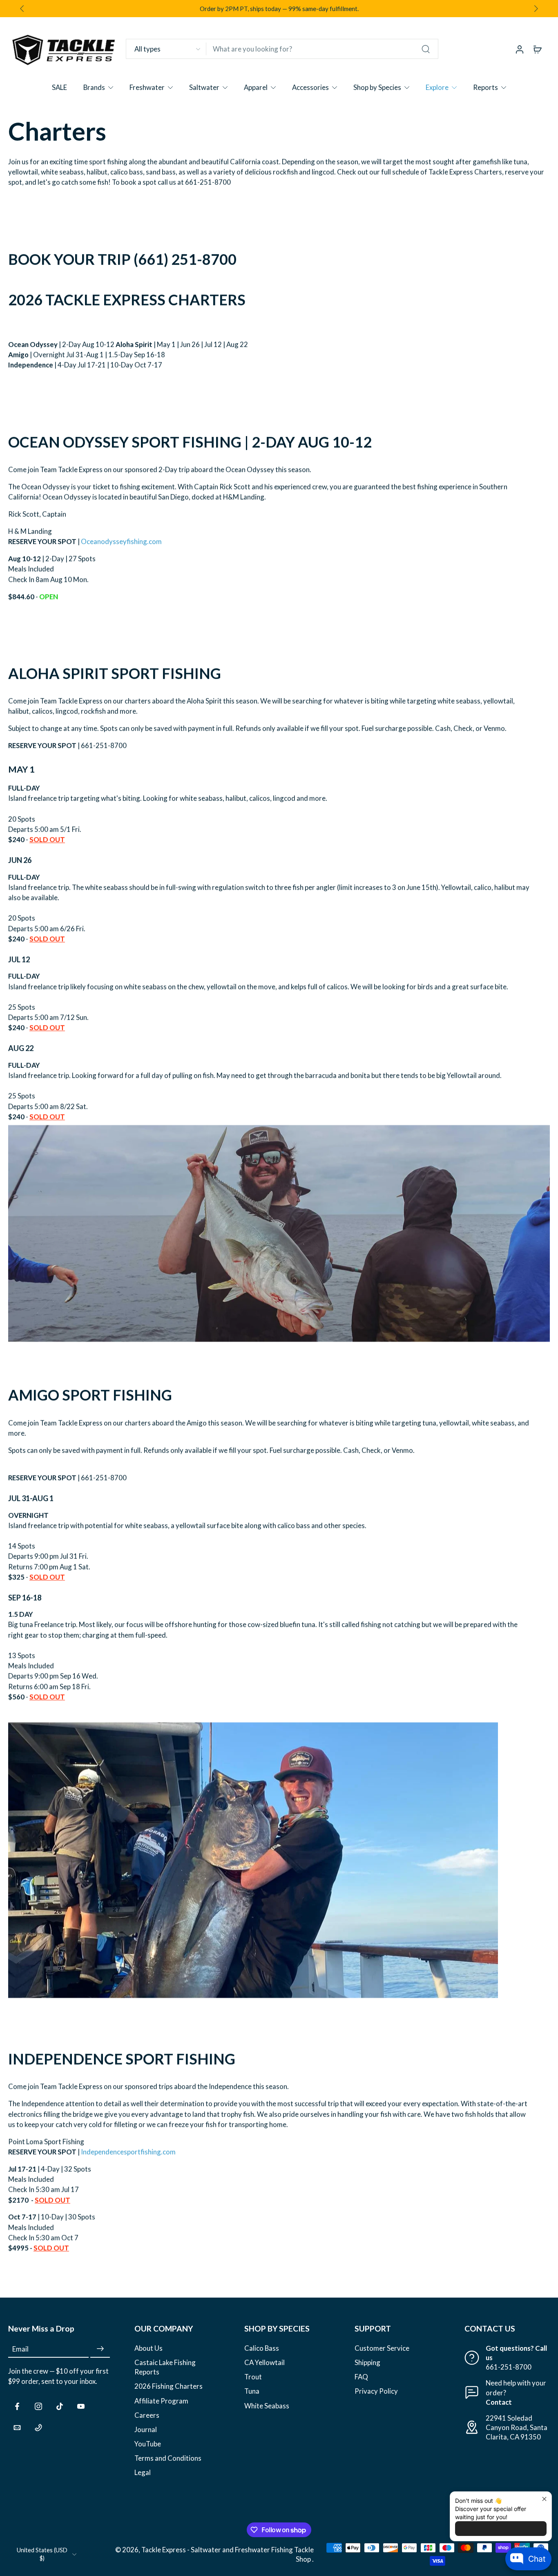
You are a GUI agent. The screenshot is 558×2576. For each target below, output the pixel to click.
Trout (253, 2377)
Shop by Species (377, 87)
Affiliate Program (161, 2400)
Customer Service (382, 2348)
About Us (148, 2348)
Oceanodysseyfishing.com (121, 542)
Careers (147, 2415)
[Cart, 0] (538, 49)
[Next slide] (536, 9)
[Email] (17, 2427)
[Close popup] (544, 2499)
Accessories (310, 87)
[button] (59, 2329)
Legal (143, 2472)
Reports (485, 87)
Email (20, 2349)
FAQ (361, 2377)
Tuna (252, 2391)
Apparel (256, 87)
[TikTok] (60, 2406)
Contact (499, 2402)
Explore (437, 87)
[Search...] (426, 49)
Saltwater (204, 87)
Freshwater (147, 87)
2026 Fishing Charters (169, 2386)
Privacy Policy (376, 2391)
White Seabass (267, 2405)
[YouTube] (81, 2406)
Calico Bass (262, 2348)
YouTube (148, 2443)
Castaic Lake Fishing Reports (165, 2367)
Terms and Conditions (168, 2458)
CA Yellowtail (264, 2362)
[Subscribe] (100, 2349)
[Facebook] (17, 2406)
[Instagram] (38, 2406)
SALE (59, 87)
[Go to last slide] (22, 9)
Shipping (367, 2362)
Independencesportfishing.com (128, 2152)
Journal (146, 2429)
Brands (94, 87)
